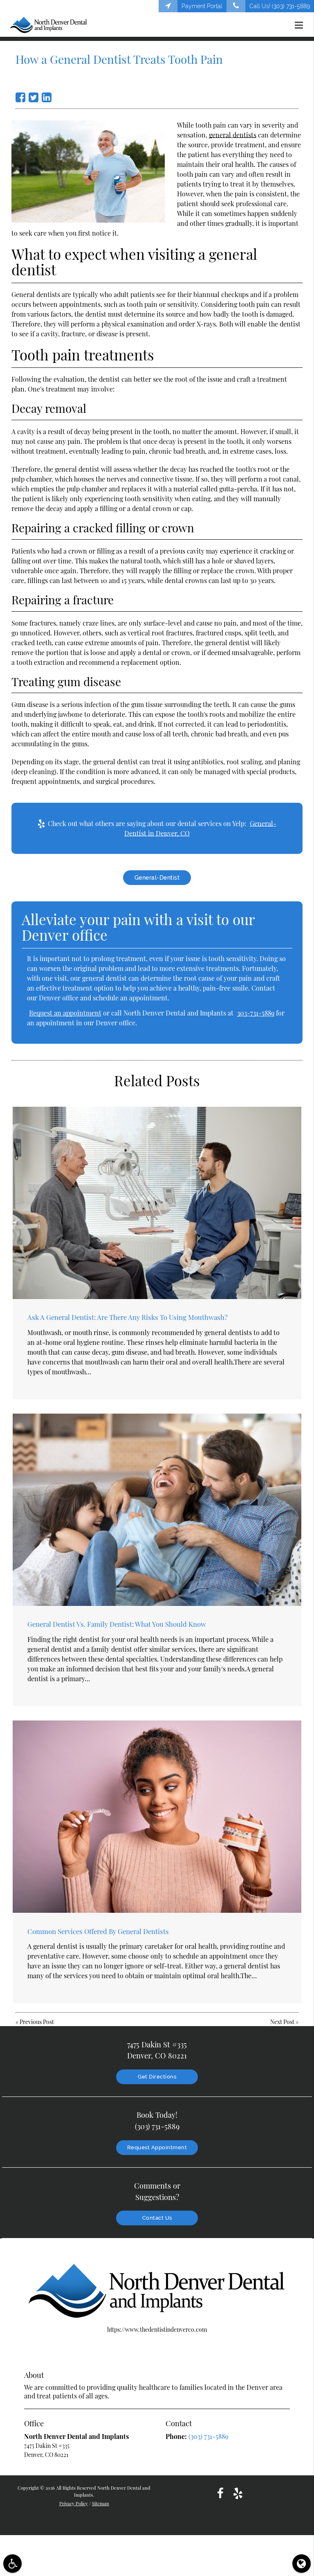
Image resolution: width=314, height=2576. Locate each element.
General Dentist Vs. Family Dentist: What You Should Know (117, 1624)
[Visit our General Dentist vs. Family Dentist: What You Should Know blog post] (157, 1510)
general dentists (233, 135)
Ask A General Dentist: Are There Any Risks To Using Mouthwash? (128, 1317)
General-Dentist (157, 878)
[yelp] (238, 2493)
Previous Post (37, 2022)
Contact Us (157, 2218)
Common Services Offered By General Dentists (98, 1931)
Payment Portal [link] (202, 6)
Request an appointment (65, 1013)
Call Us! (280, 6)
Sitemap (101, 2503)
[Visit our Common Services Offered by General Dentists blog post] (157, 1817)
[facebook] (220, 2493)
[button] (301, 25)
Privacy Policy (74, 2503)
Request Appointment (157, 2147)
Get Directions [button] (157, 2077)
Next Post (282, 2022)
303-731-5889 (256, 1013)
